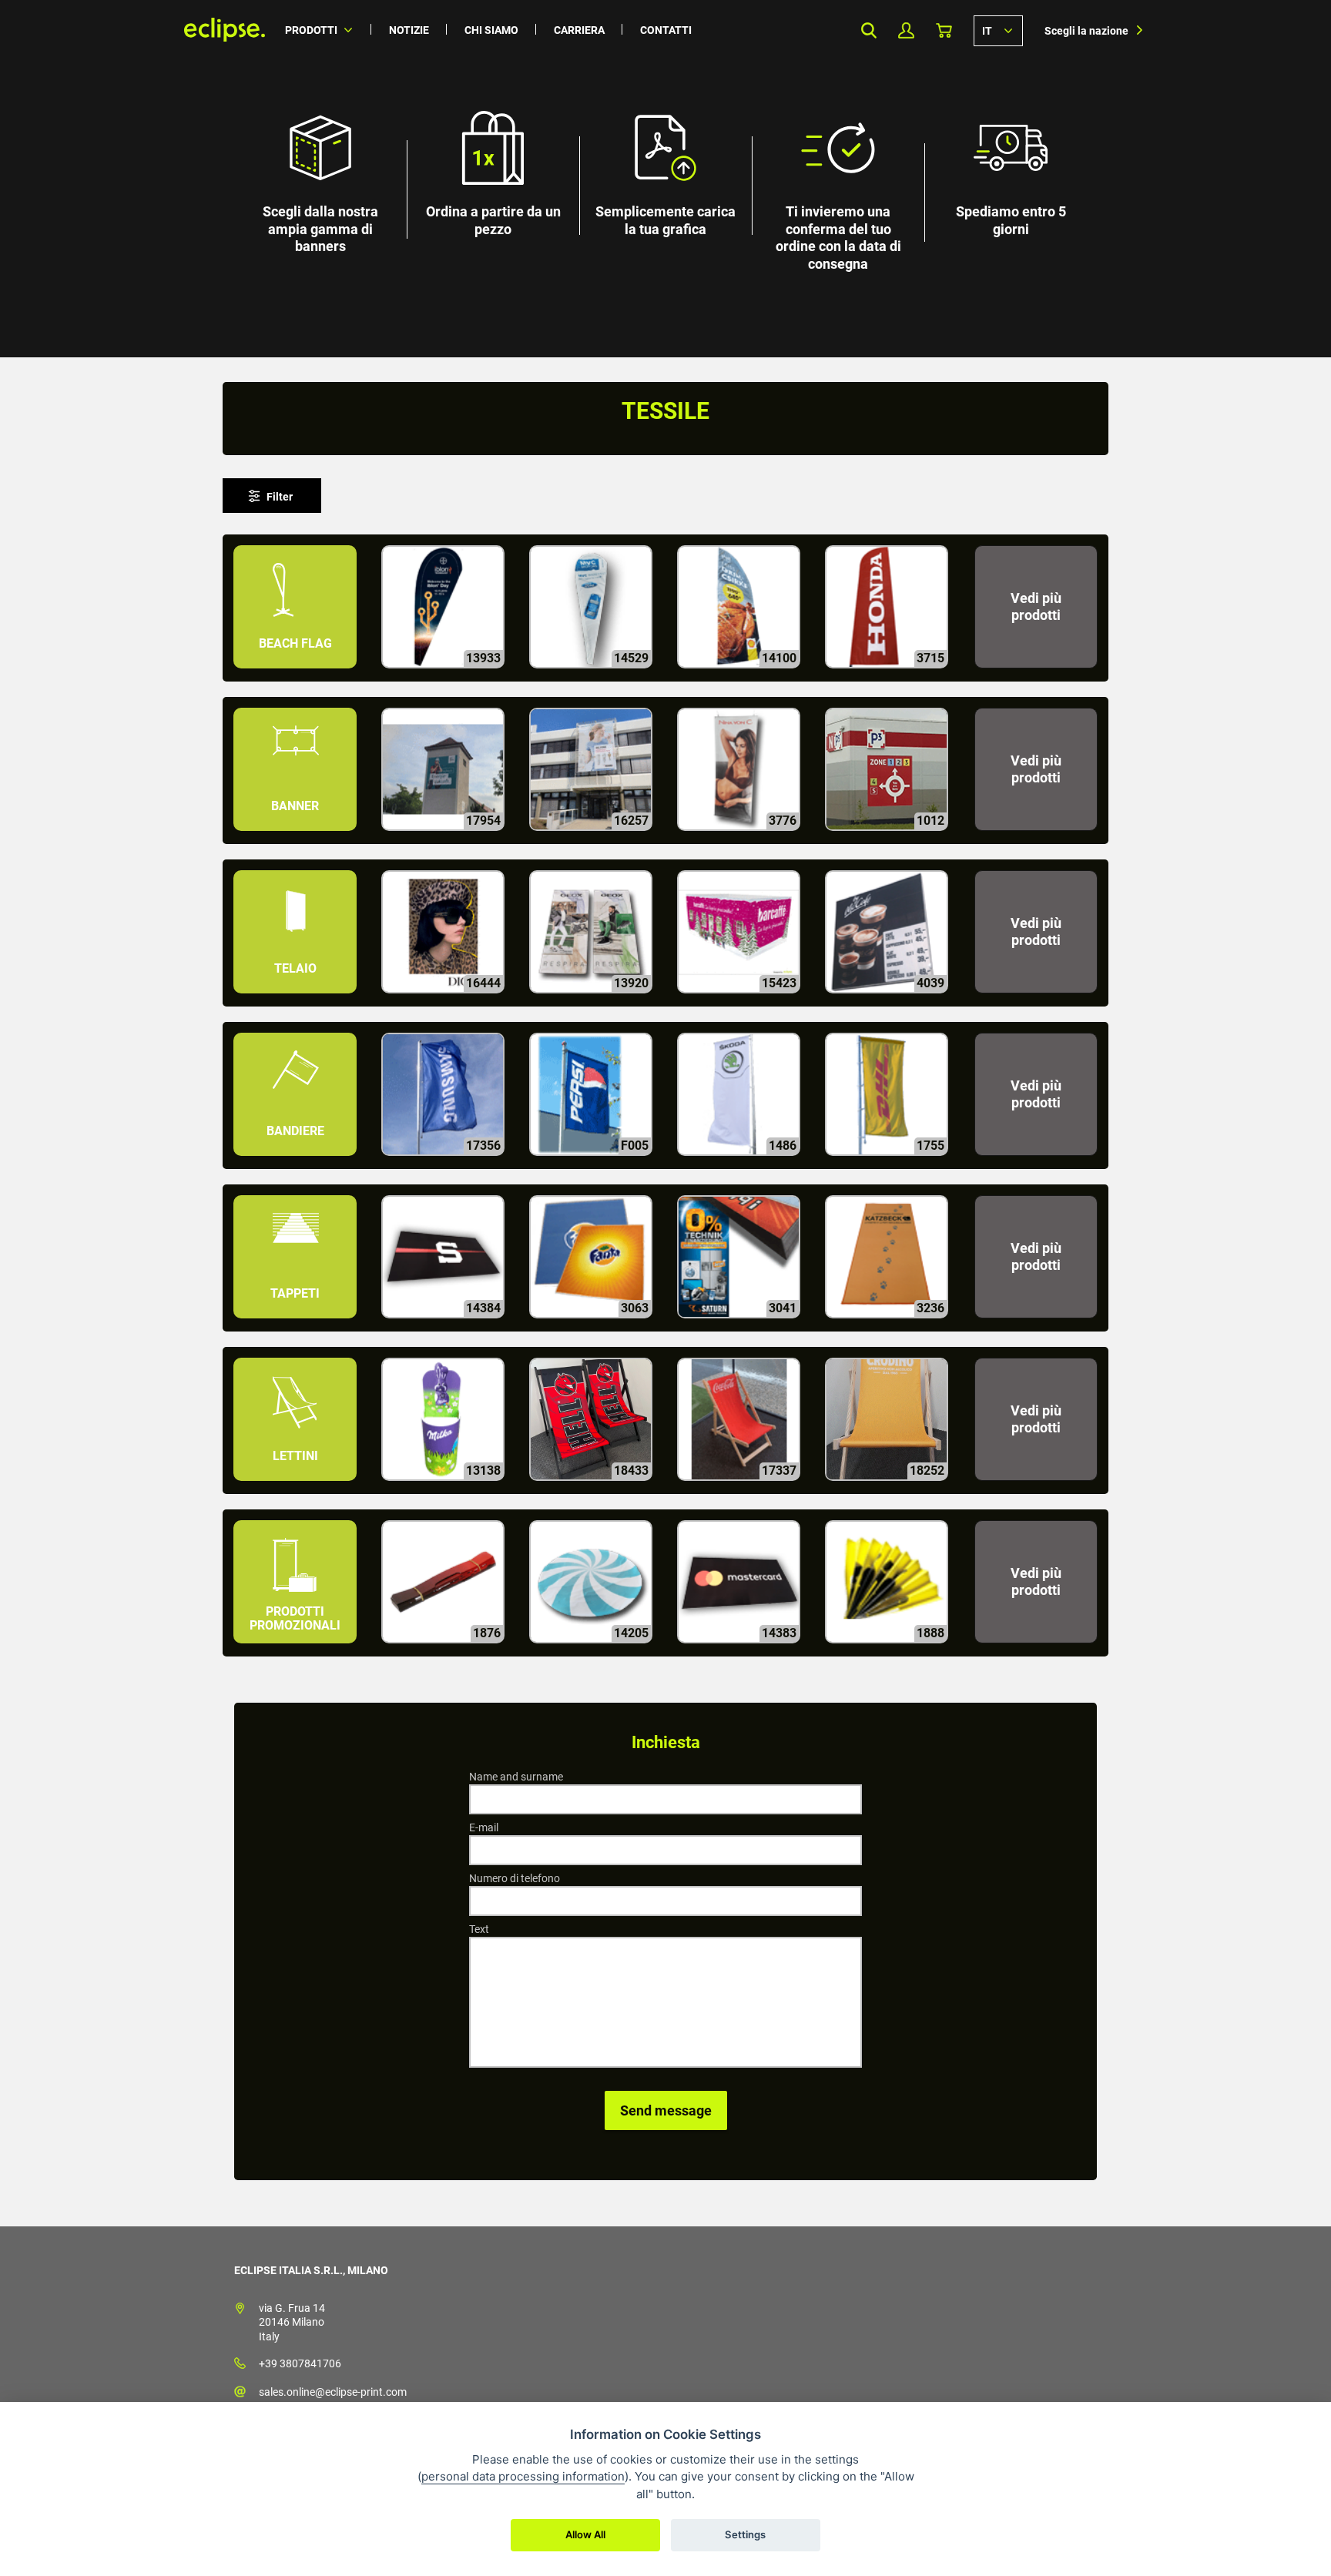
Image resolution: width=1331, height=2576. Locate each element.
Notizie (409, 30)
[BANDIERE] (297, 1162)
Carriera (579, 30)
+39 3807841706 (300, 2363)
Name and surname (516, 1777)
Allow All (585, 2534)
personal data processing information (523, 2476)
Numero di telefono (515, 1878)
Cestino (944, 30)
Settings (745, 2534)
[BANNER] (297, 837)
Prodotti (311, 30)
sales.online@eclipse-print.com (333, 2392)
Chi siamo (491, 30)
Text (479, 1929)
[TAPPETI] (297, 1325)
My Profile (906, 30)
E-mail (484, 1827)
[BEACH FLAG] (297, 675)
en (998, 30)
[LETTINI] (297, 1487)
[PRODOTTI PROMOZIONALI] (297, 1650)
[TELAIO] (297, 1000)
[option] (665, 179)
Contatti (666, 30)
